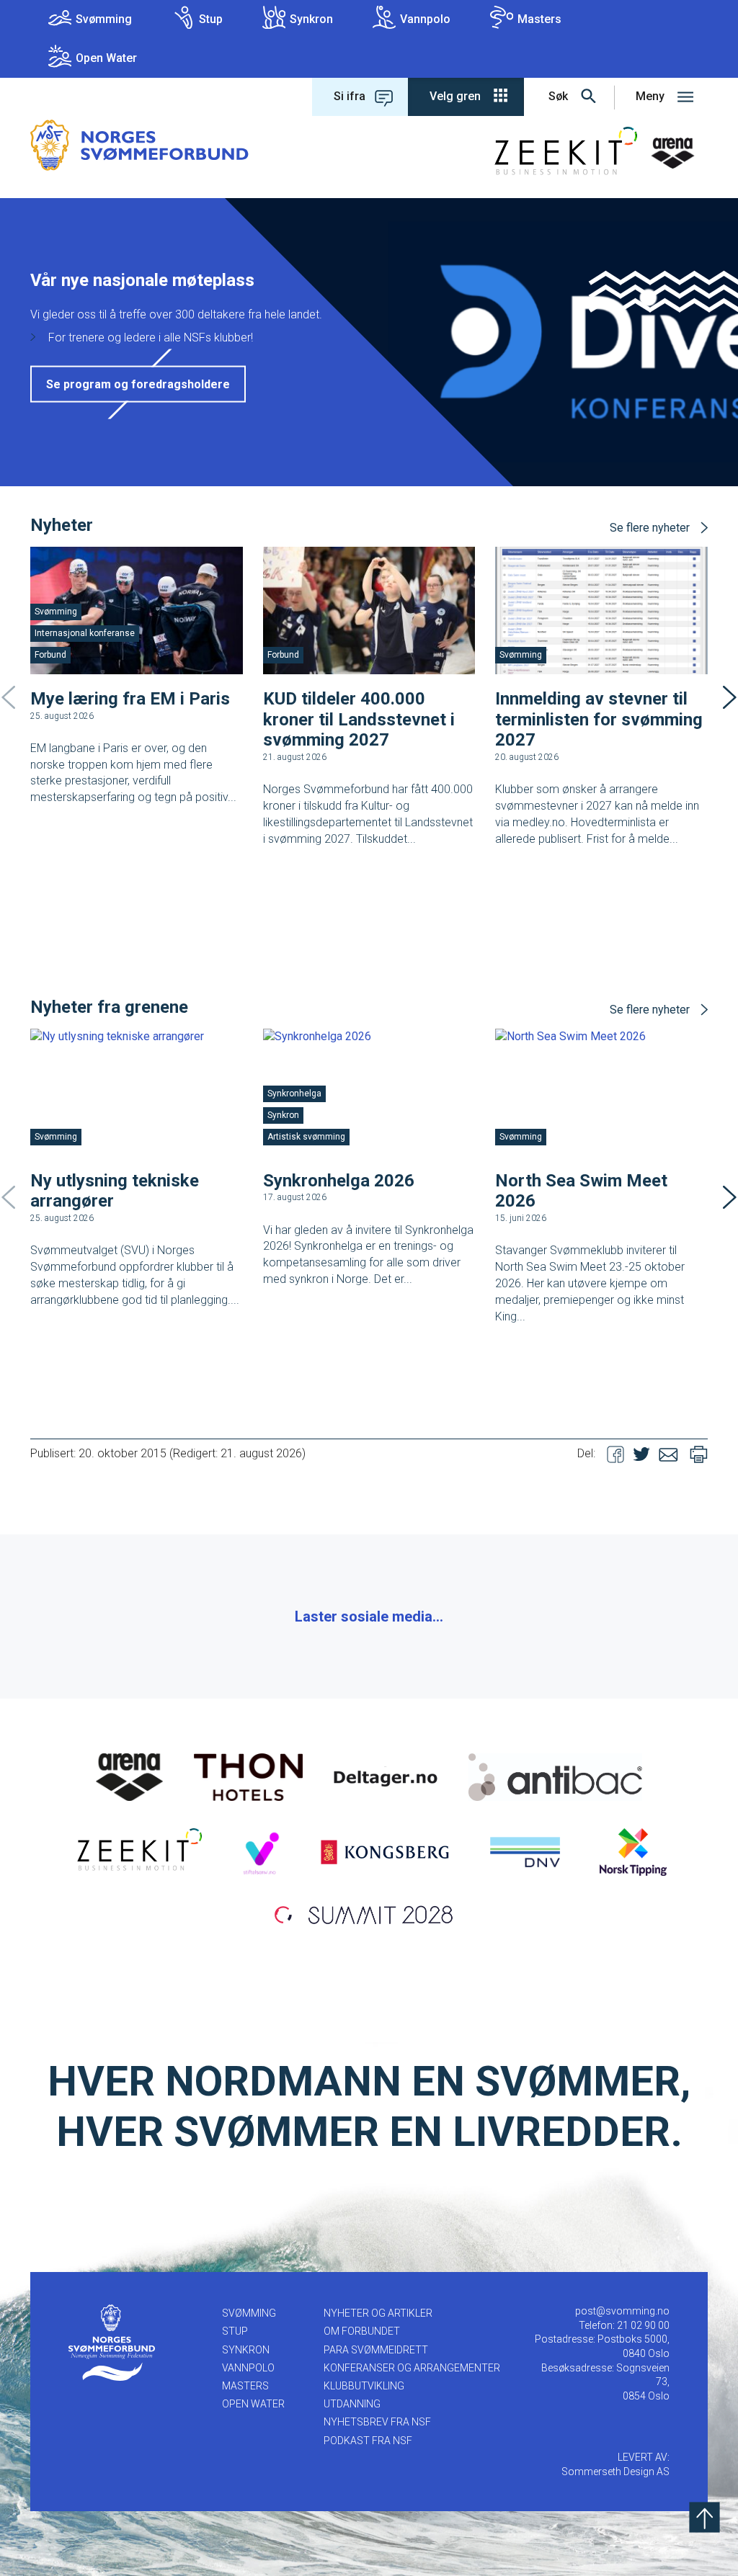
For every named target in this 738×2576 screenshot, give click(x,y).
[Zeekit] (137, 1851)
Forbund (50, 655)
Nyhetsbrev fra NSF (377, 2422)
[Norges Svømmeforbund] (139, 144)
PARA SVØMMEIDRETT (376, 2350)
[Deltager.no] (386, 1776)
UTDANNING (352, 2404)
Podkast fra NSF (368, 2441)
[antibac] (555, 1776)
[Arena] (130, 1776)
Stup (211, 19)
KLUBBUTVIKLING (364, 2386)
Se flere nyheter (650, 528)
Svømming (104, 19)
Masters (539, 19)
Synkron (311, 19)
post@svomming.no (622, 2311)
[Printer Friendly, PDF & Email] (699, 1453)
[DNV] (525, 1851)
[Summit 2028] (369, 1913)
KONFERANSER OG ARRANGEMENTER (412, 2368)
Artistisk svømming (306, 1137)
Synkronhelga (294, 1094)
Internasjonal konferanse (85, 633)
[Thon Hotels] (248, 1776)
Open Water (106, 58)
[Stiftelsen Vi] (261, 1851)
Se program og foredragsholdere (138, 384)
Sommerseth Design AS (615, 2472)
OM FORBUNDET (362, 2331)
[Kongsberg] (385, 1851)
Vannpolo (425, 19)
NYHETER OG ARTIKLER (378, 2313)
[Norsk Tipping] (633, 1851)
